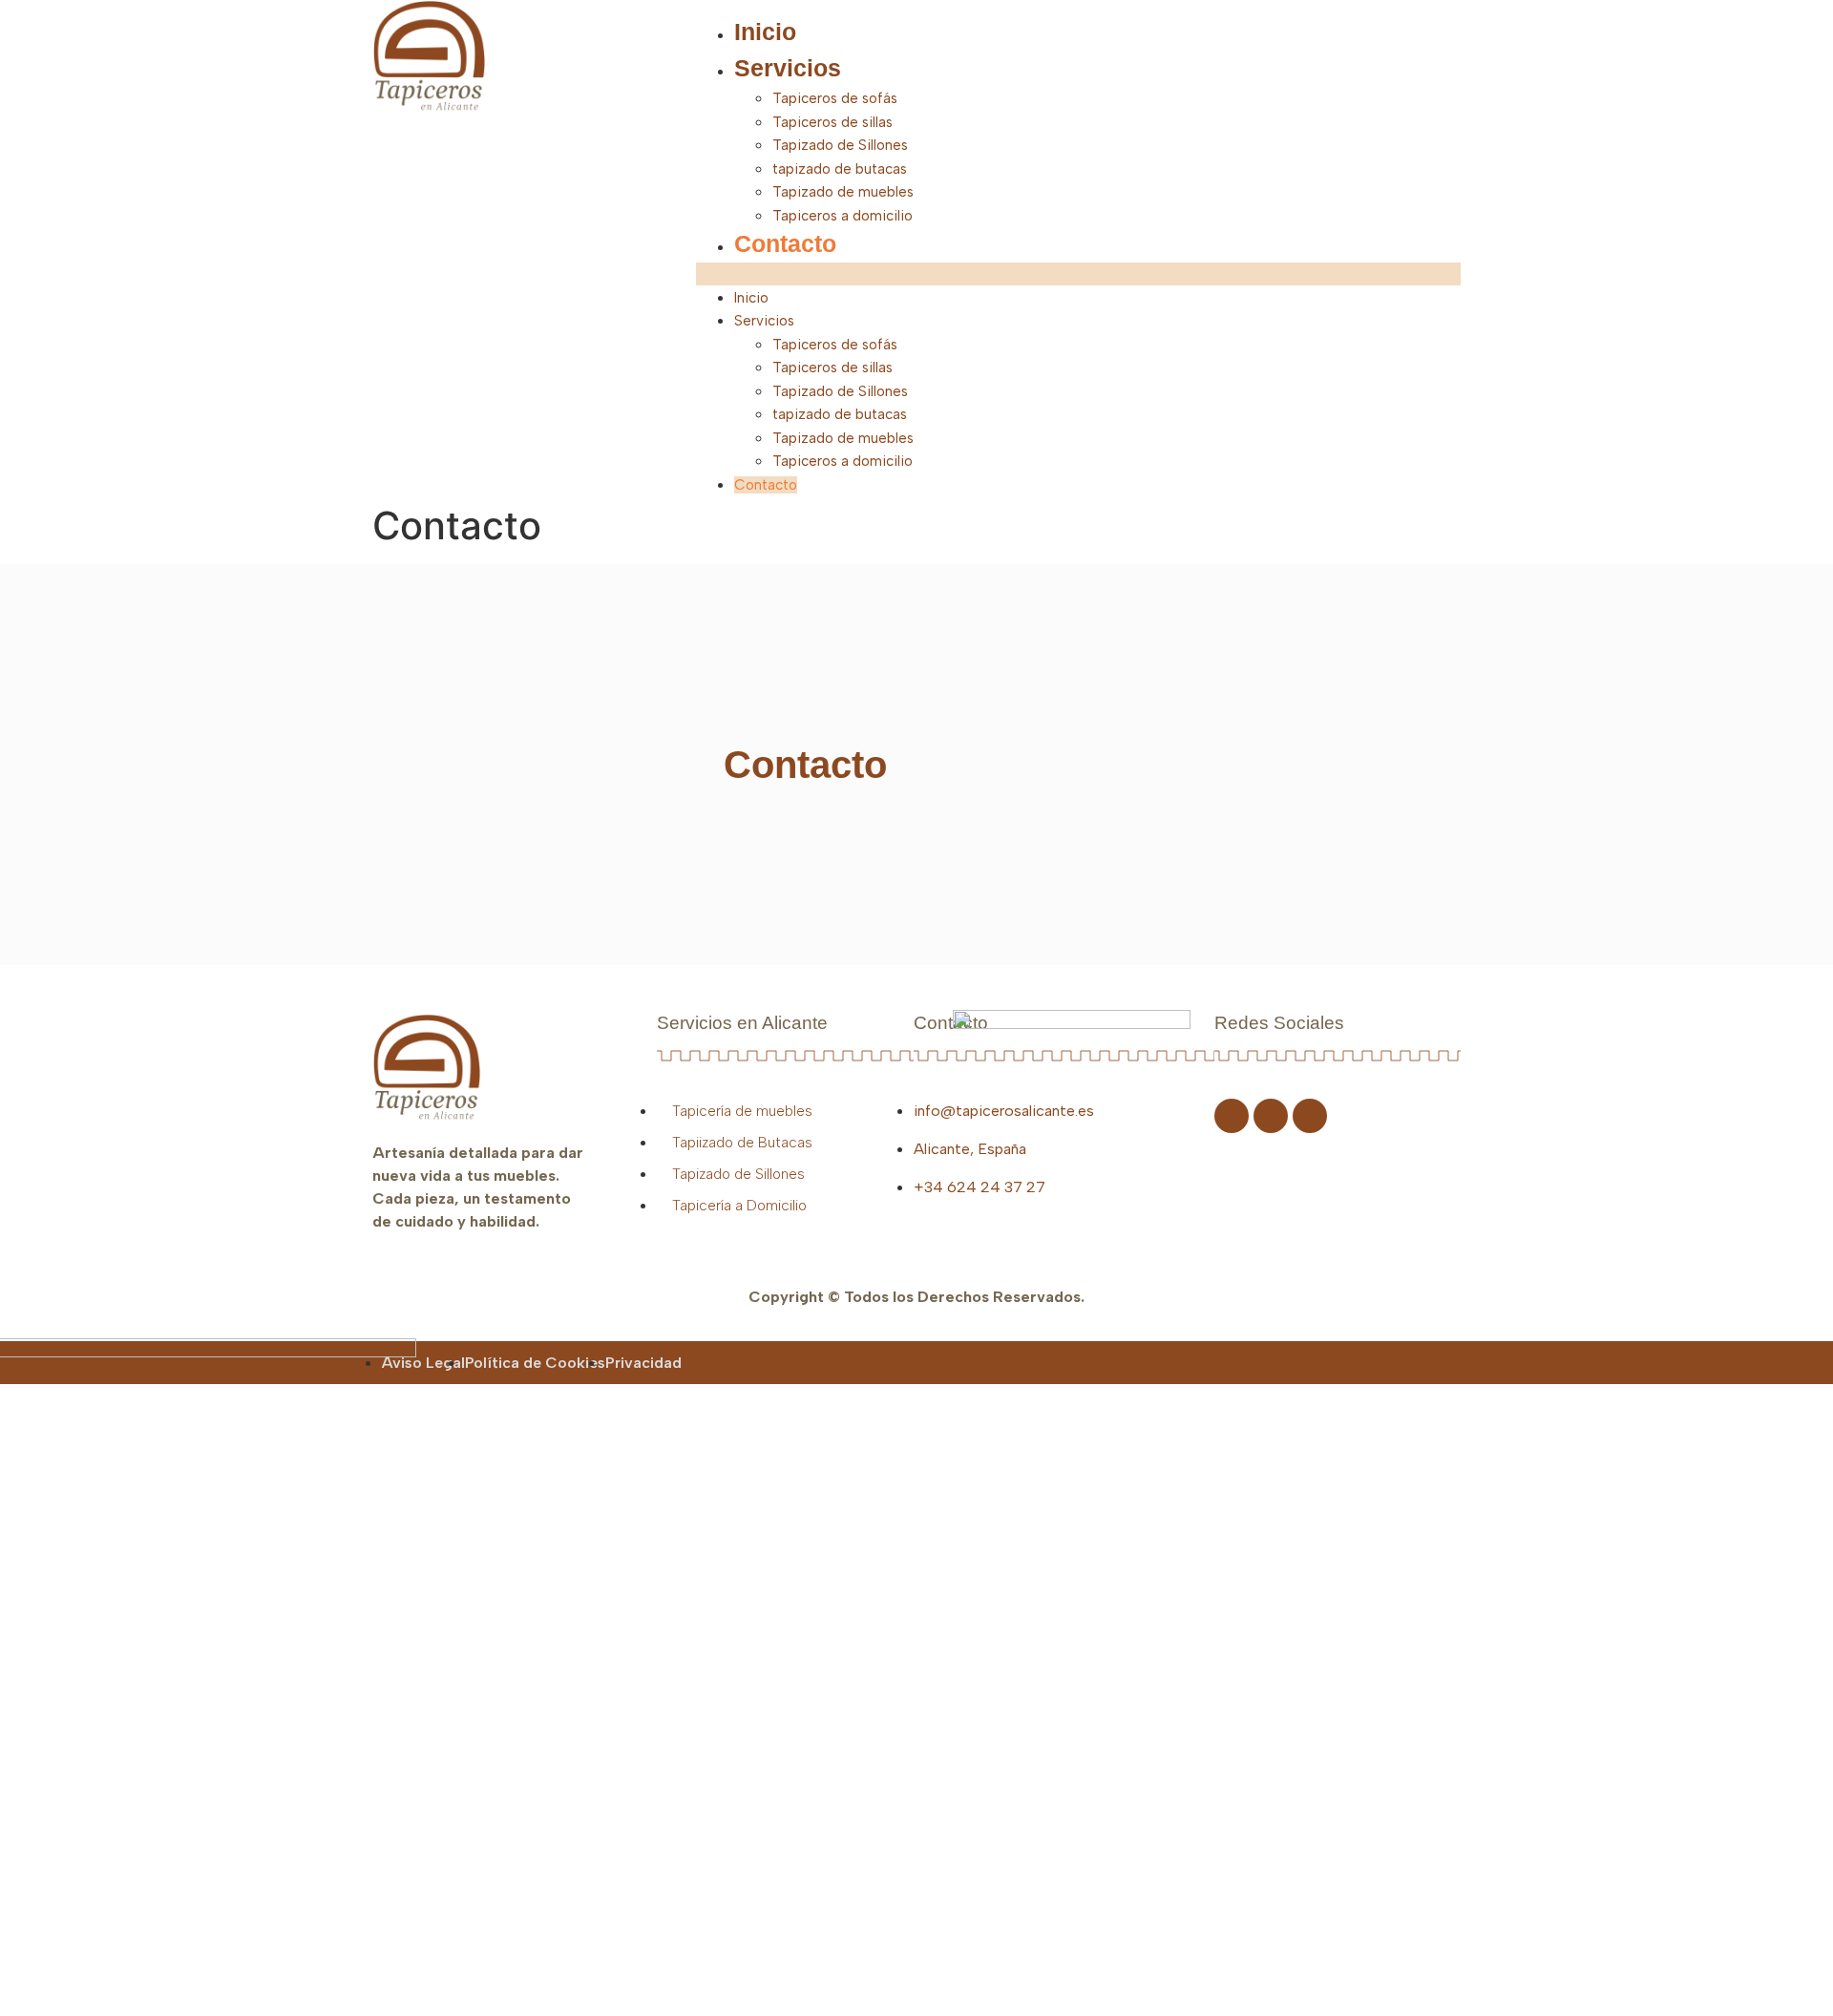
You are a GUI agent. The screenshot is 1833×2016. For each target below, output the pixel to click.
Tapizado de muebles (843, 192)
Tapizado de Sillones (840, 145)
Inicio (765, 31)
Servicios (788, 68)
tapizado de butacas (840, 169)
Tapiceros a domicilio (843, 216)
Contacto (785, 243)
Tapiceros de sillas (832, 122)
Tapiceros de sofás (835, 98)
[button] (1078, 274)
